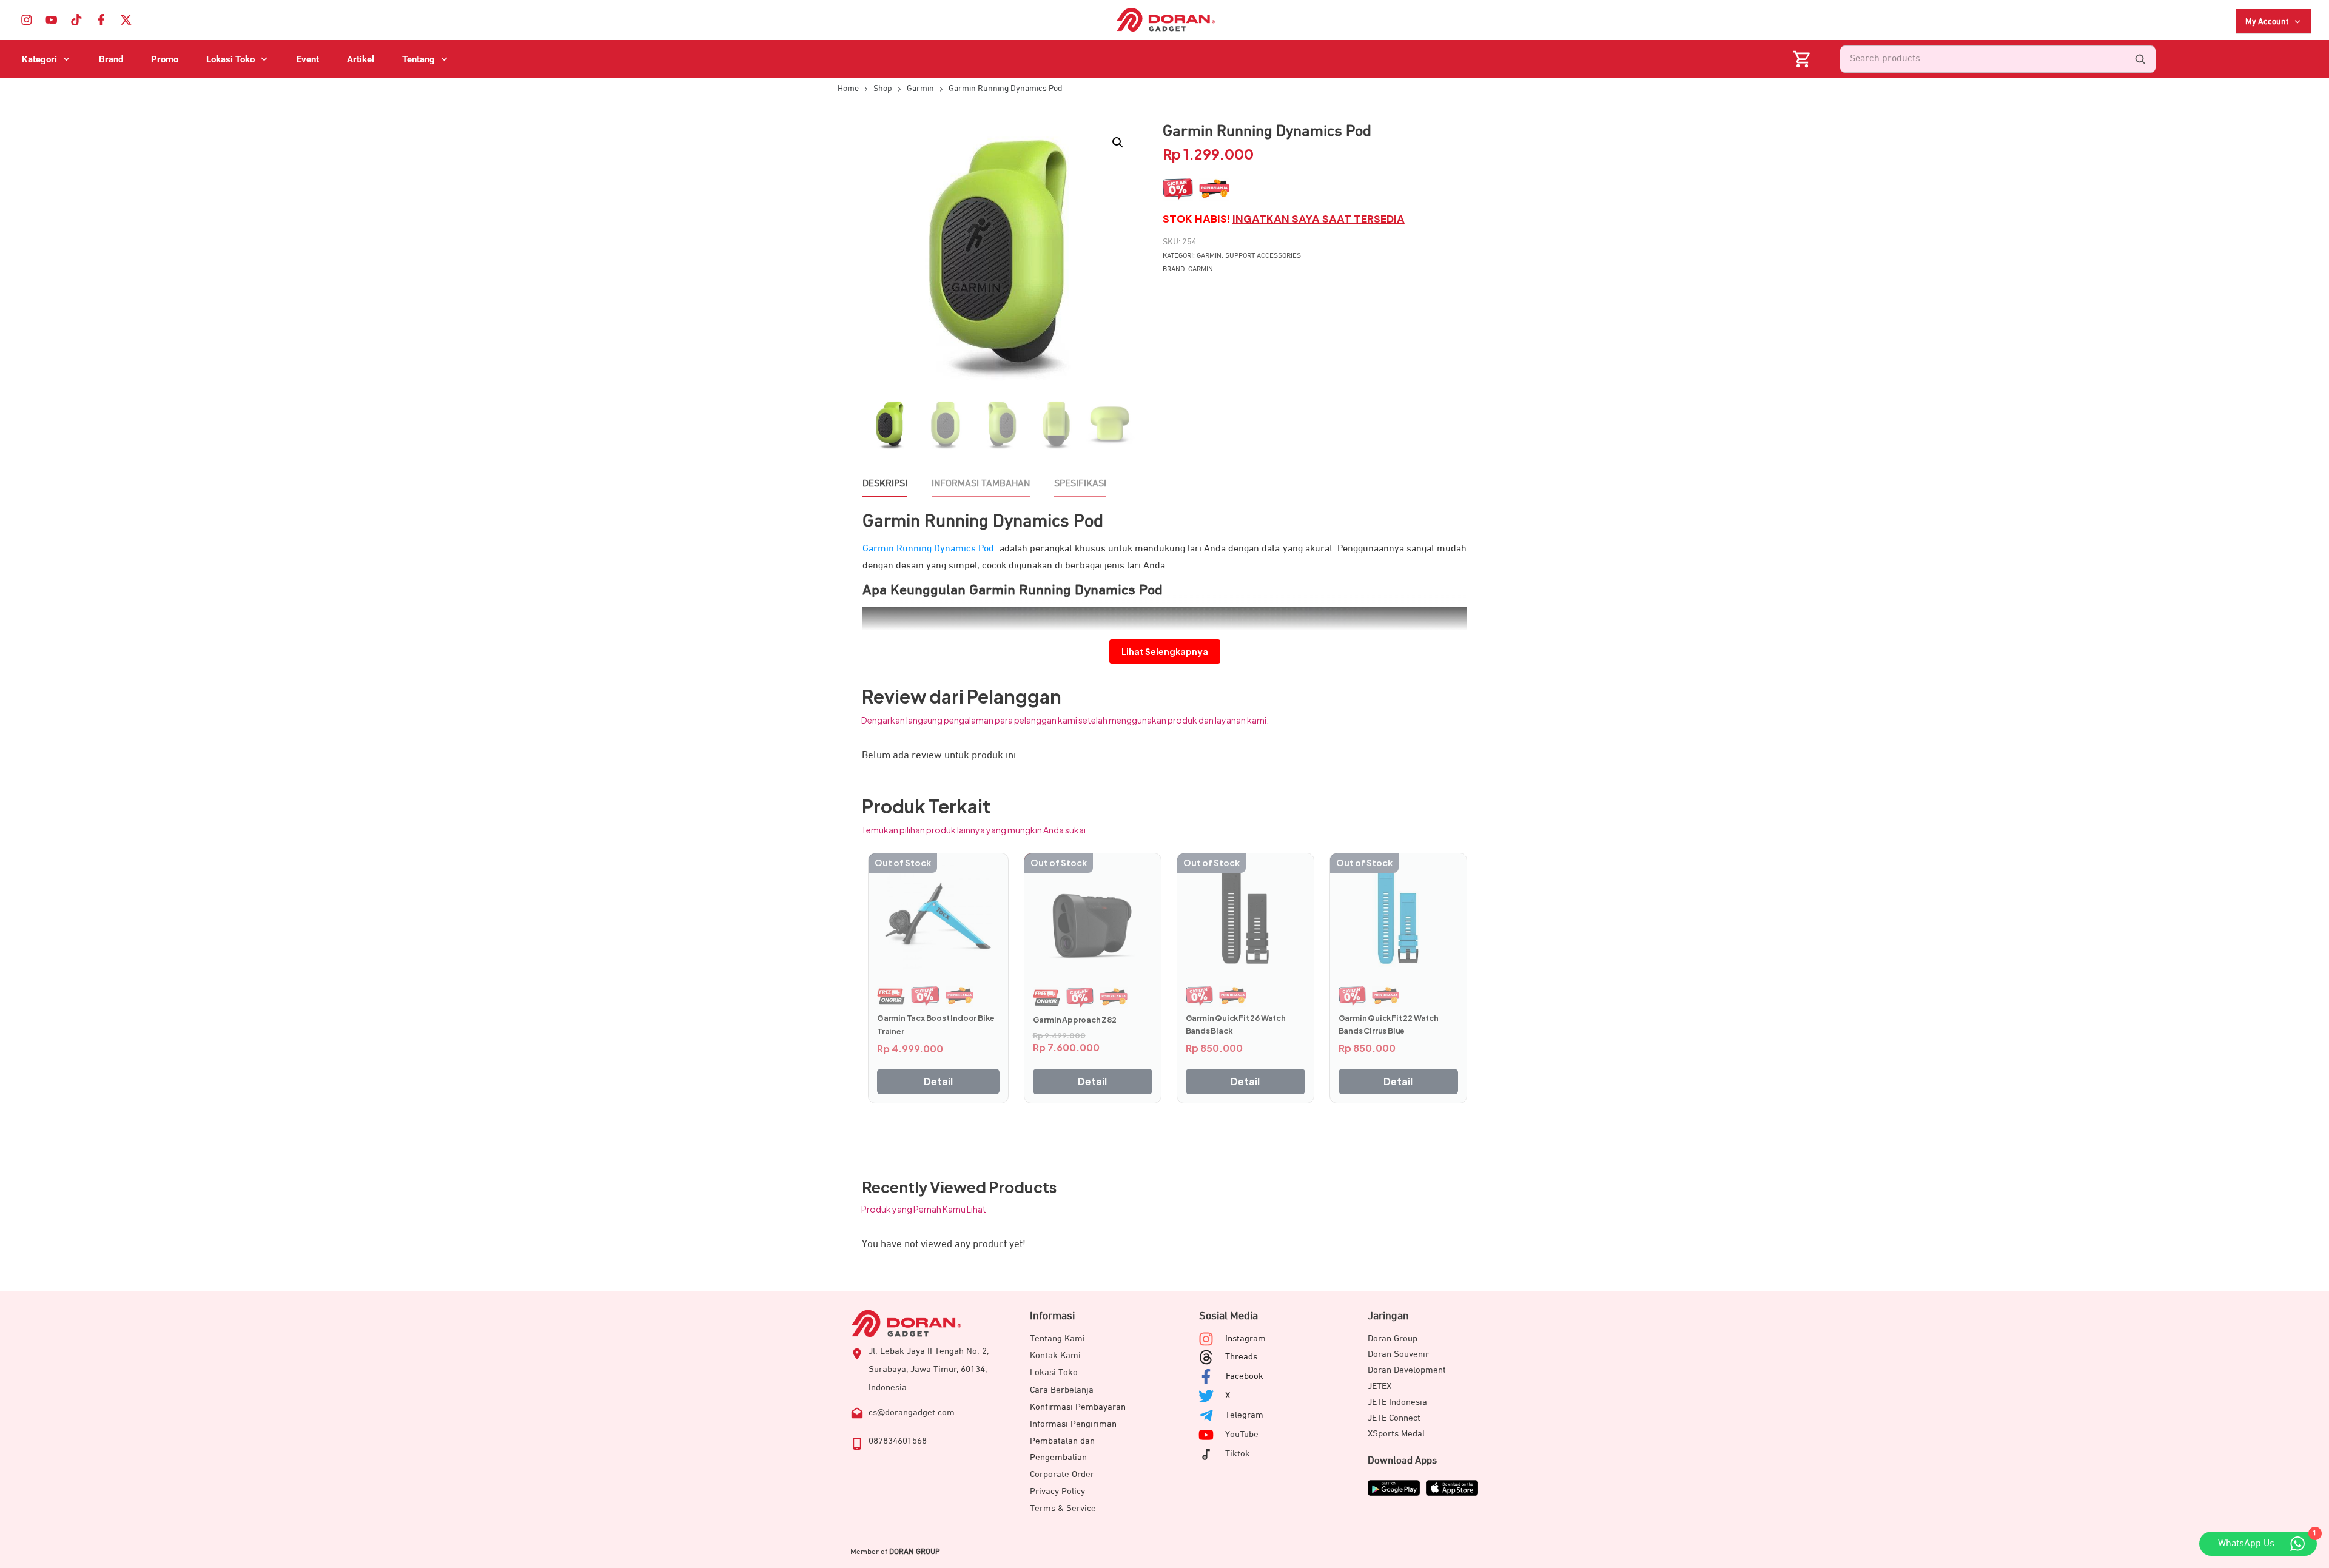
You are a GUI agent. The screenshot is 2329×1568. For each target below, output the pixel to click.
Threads (1241, 1357)
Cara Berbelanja (1062, 1390)
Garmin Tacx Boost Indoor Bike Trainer (936, 1025)
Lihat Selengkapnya (1165, 651)
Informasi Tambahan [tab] (981, 484)
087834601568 (898, 1441)
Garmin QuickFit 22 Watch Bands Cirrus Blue (1389, 1025)
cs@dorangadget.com (912, 1412)
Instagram (1245, 1338)
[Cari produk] (2140, 59)
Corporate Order (1062, 1474)
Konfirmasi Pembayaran (1078, 1407)
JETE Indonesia (1397, 1402)
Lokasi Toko (1054, 1372)
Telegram (1244, 1415)
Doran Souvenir (1398, 1354)
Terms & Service (1063, 1508)
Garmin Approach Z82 (1075, 1020)
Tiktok (1238, 1454)
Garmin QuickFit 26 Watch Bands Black (1236, 1025)
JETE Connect (1394, 1418)
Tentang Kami (1057, 1338)
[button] (1118, 143)
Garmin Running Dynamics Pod (928, 549)
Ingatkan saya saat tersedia (1319, 219)
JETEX (1380, 1386)
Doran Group (1393, 1338)
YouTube (1242, 1434)
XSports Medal (1396, 1434)
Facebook (1245, 1376)
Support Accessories (1263, 256)
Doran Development (1407, 1370)
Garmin (1209, 256)
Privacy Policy (1057, 1491)
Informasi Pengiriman (1073, 1424)
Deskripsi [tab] (885, 484)
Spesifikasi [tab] (1080, 484)
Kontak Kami (1055, 1355)
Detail (938, 1081)
